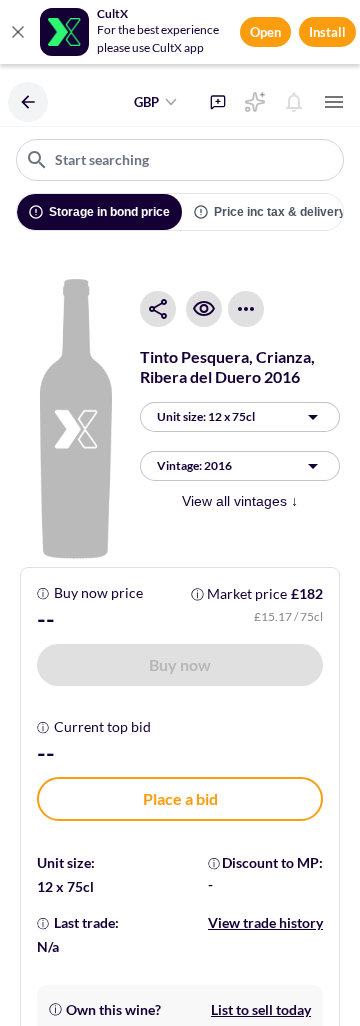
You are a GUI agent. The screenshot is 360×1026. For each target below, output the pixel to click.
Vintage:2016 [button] (194, 465)
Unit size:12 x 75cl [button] (206, 416)
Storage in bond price (109, 212)
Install (327, 32)
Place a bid (180, 798)
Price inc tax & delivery (280, 212)
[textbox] (180, 160)
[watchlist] (204, 309)
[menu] (334, 102)
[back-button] (28, 102)
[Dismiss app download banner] (18, 32)
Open (265, 32)
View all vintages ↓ (240, 501)
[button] (180, 665)
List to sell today (261, 1009)
